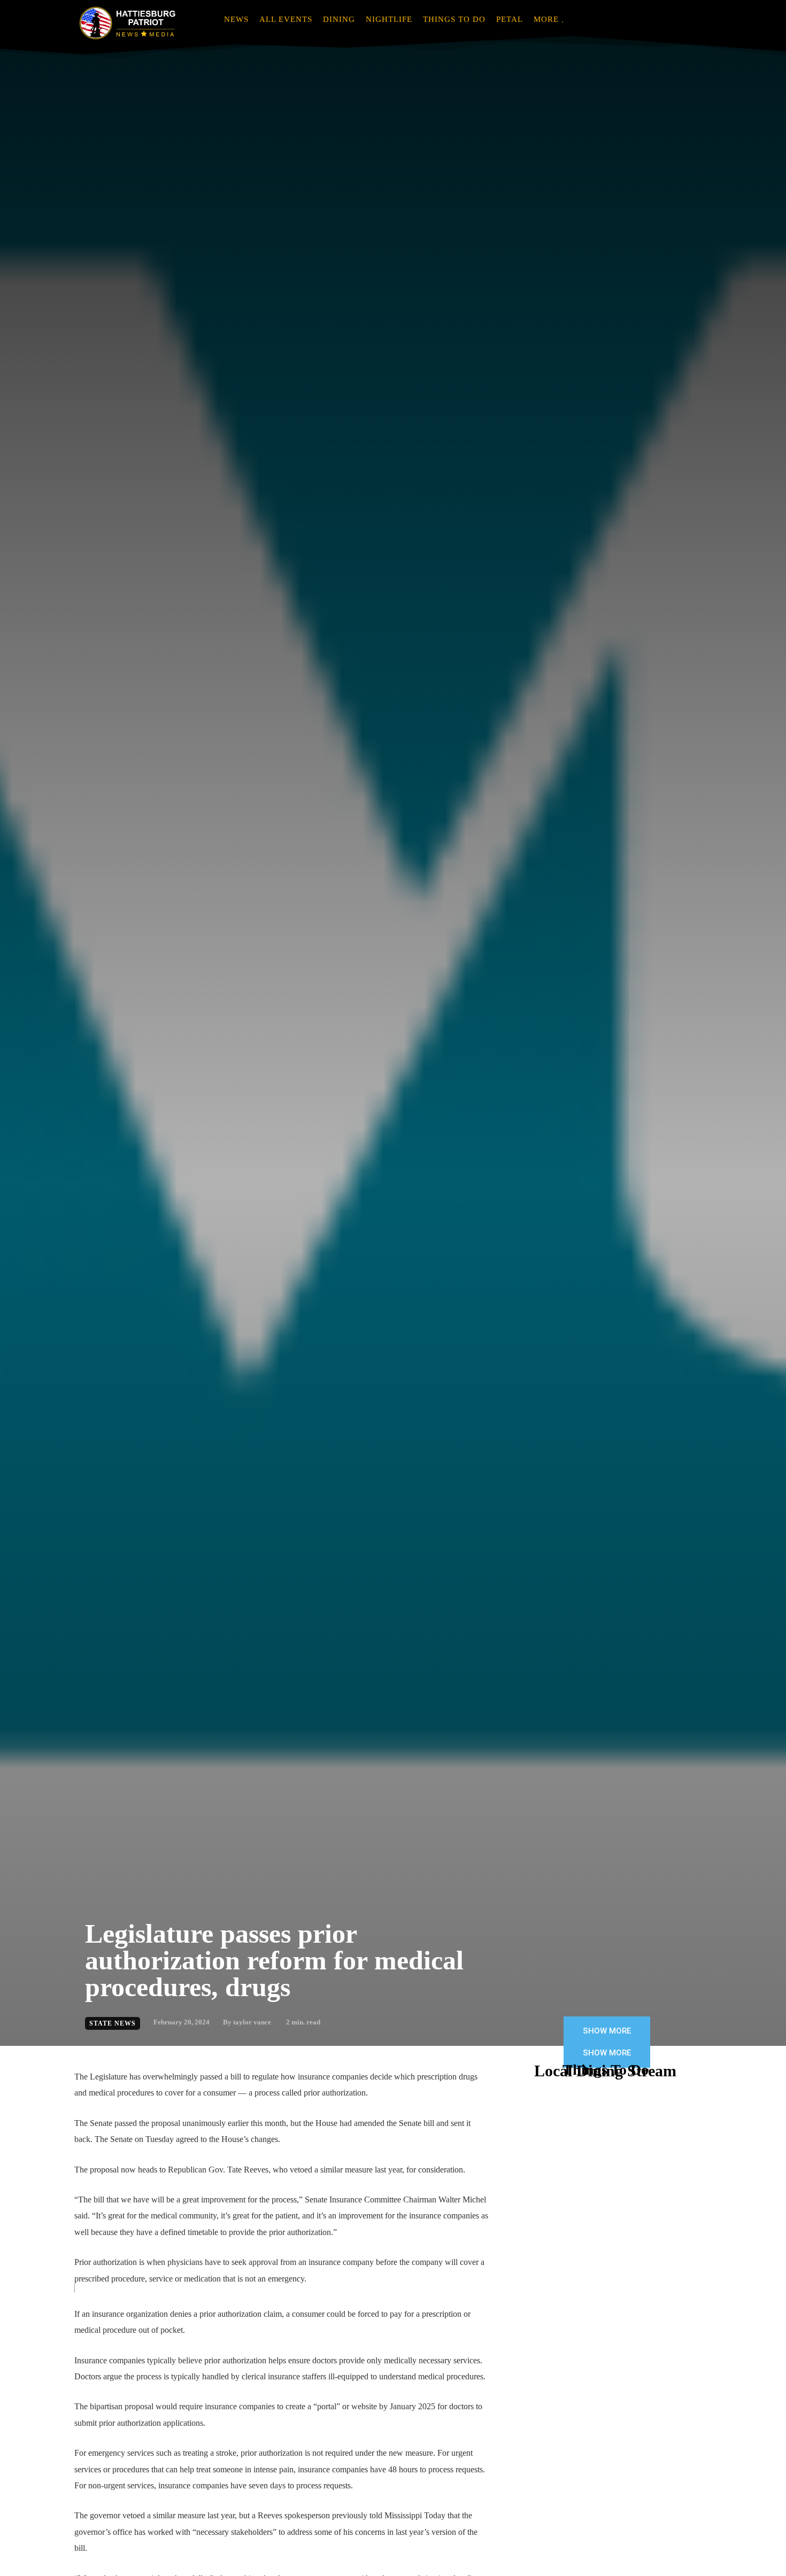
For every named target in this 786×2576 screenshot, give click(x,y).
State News (113, 2023)
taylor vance (252, 2022)
